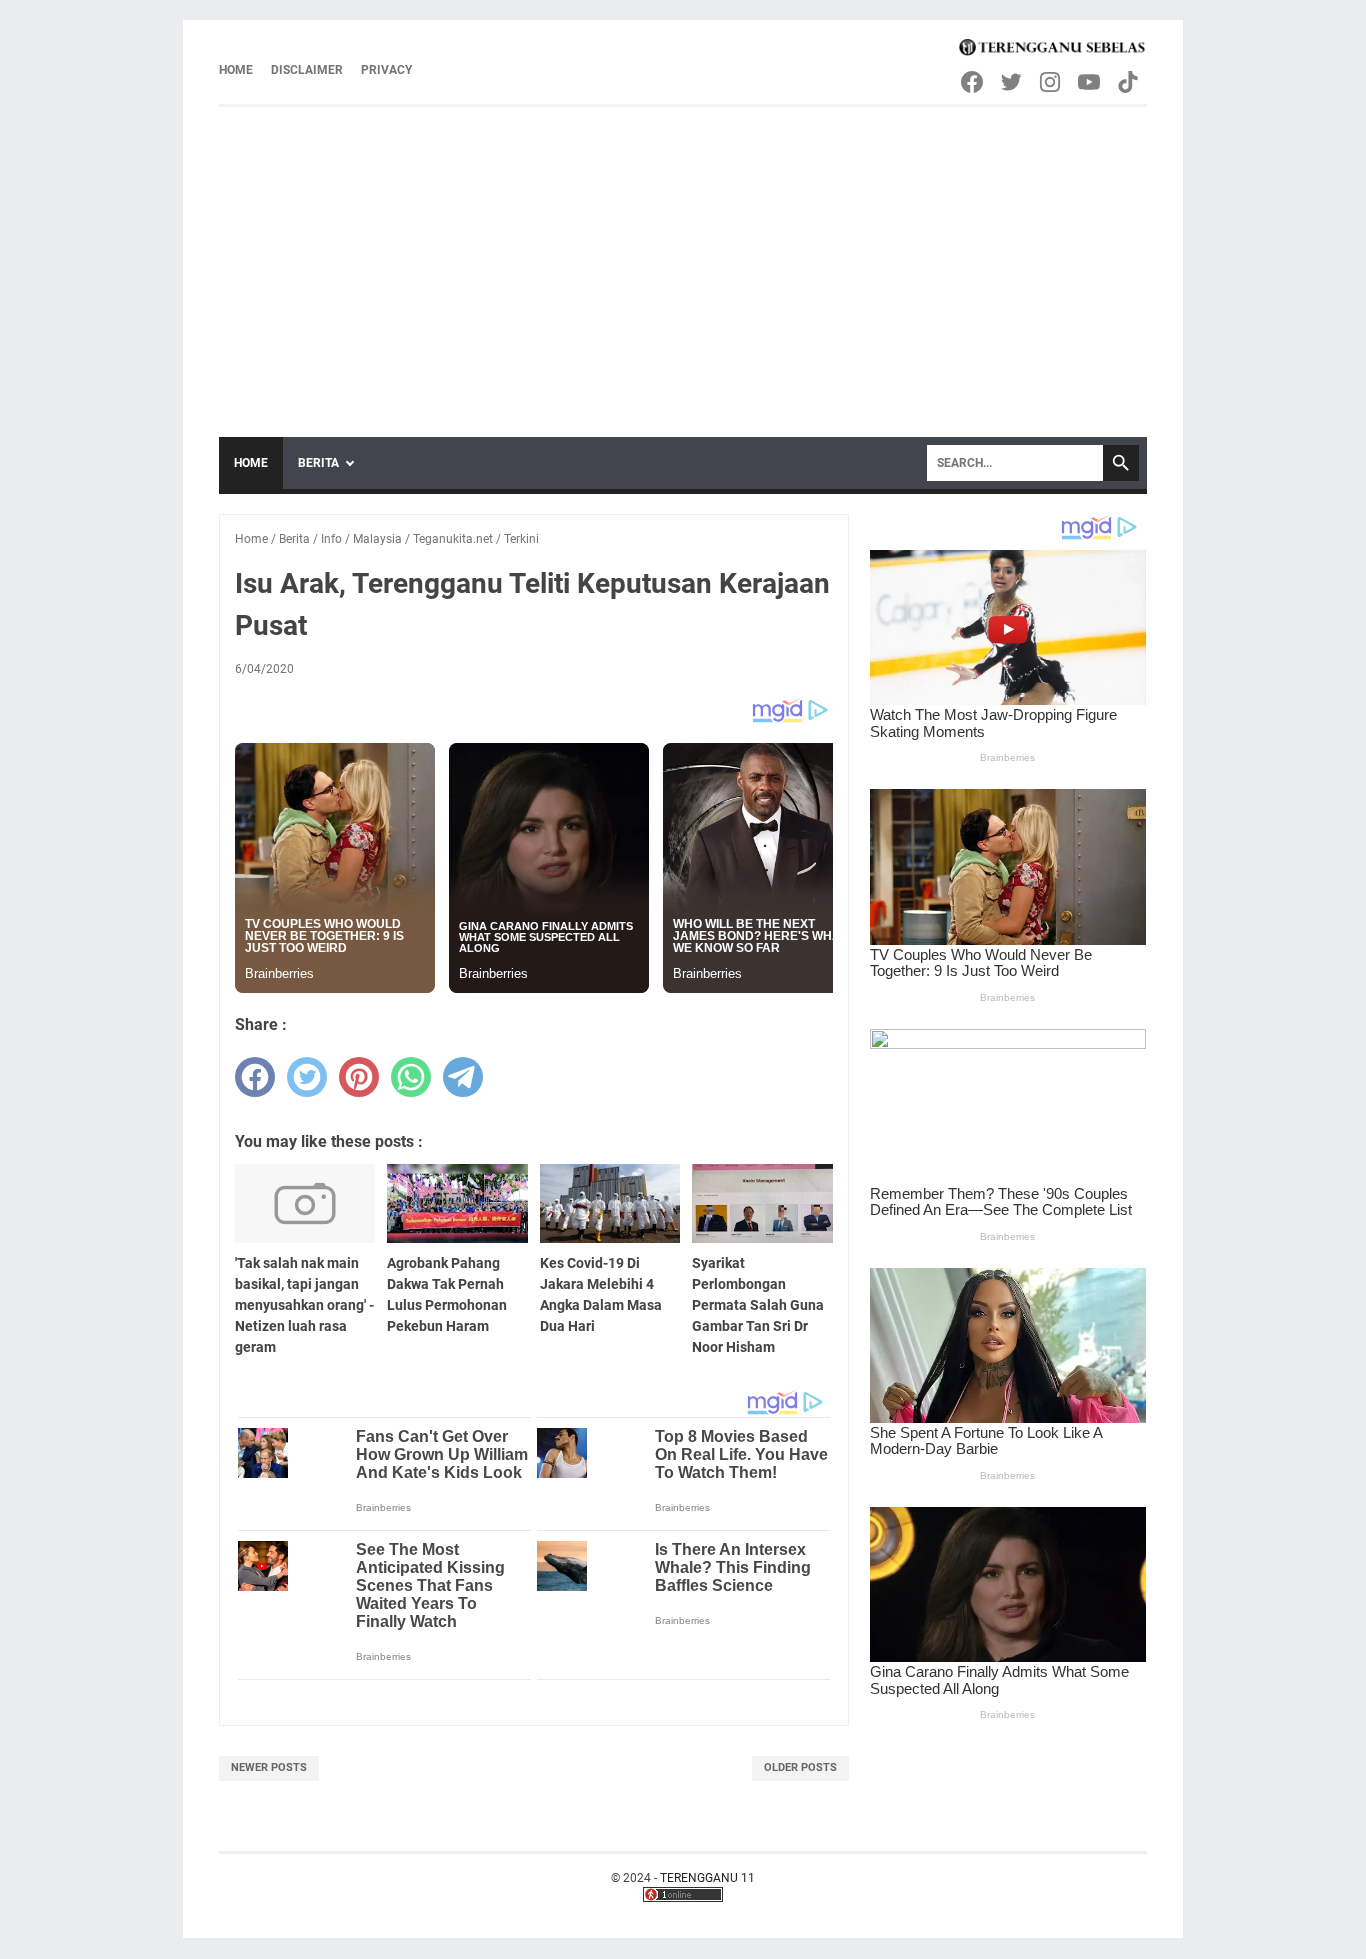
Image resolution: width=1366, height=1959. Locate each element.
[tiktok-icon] (1129, 82)
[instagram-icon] (1051, 82)
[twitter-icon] (1012, 82)
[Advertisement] (683, 257)
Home (236, 70)
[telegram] (463, 1077)
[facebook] (255, 1077)
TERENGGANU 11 (707, 1878)
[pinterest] (359, 1077)
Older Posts (800, 1767)
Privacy (386, 70)
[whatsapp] (411, 1077)
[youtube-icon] (1090, 82)
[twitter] (307, 1077)
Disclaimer (307, 70)
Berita (318, 463)
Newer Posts (269, 1767)
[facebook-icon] (973, 82)
